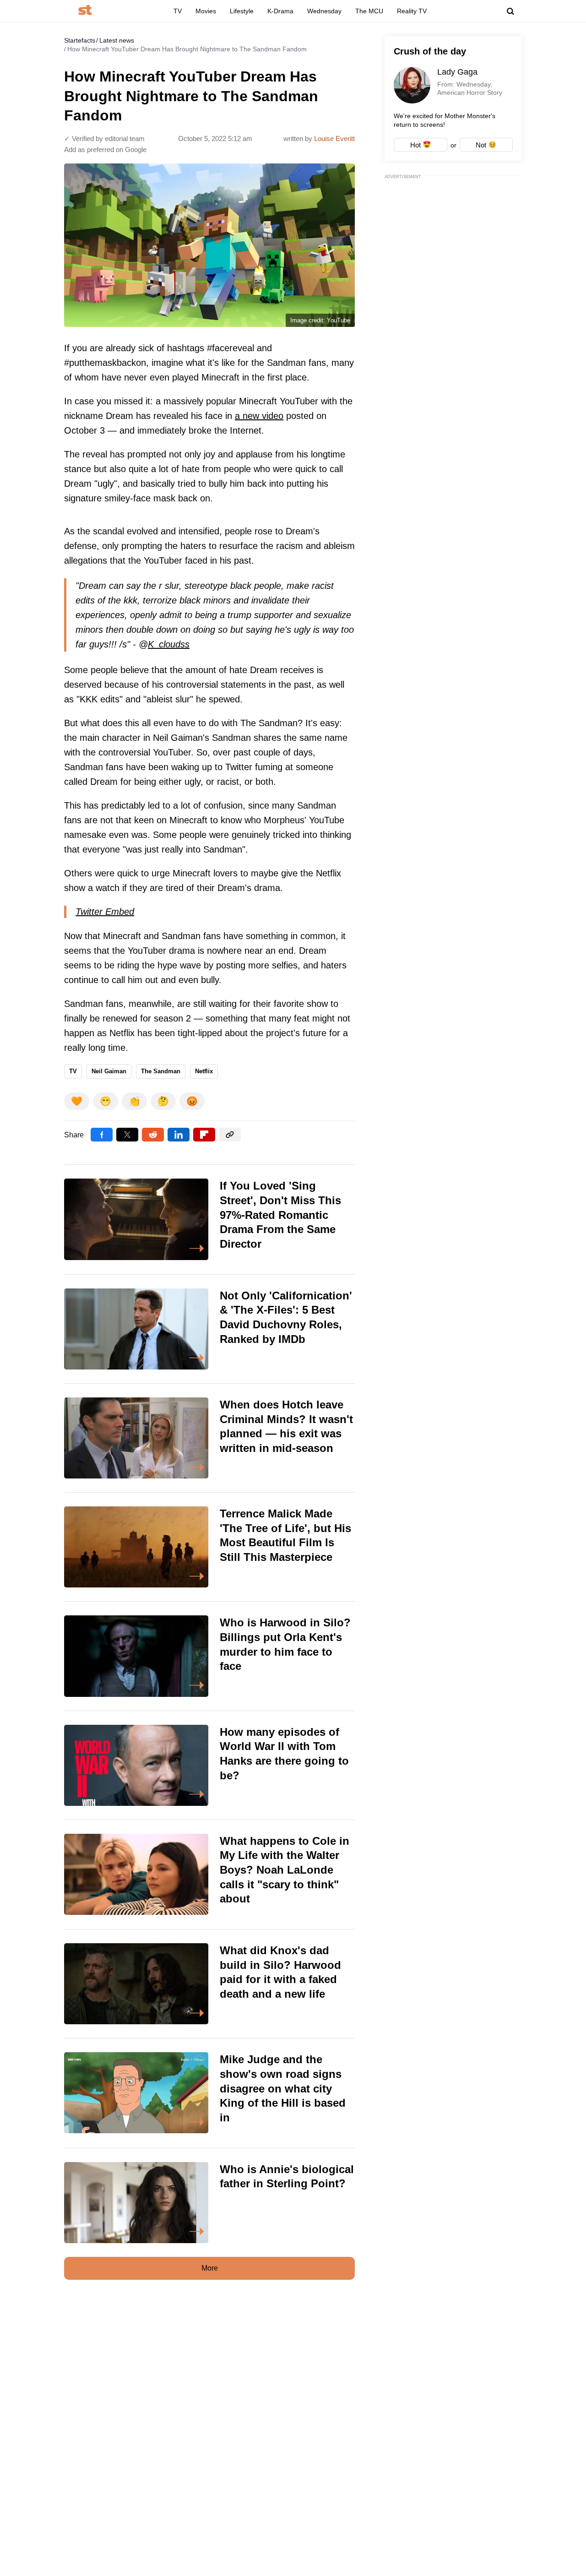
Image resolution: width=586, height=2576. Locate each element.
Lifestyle (242, 11)
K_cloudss (169, 644)
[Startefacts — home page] (85, 11)
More (210, 2268)
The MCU (369, 11)
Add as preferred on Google (105, 149)
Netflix (204, 1071)
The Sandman (161, 1071)
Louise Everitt (334, 139)
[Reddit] (153, 1135)
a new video (259, 416)
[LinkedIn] (179, 1135)
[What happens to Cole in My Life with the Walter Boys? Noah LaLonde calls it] (209, 1875)
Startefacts (80, 40)
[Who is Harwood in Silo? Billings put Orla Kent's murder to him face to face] (209, 1656)
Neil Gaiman (109, 1071)
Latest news (117, 40)
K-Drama (280, 11)
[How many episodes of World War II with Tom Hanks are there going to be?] (209, 1765)
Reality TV (412, 11)
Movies (206, 11)
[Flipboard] (204, 1135)
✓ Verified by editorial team (104, 139)
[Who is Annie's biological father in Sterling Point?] (209, 2203)
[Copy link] (230, 1135)
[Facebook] (102, 1135)
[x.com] (127, 1135)
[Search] (510, 11)
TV (178, 11)
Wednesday (324, 11)
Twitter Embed (105, 912)
